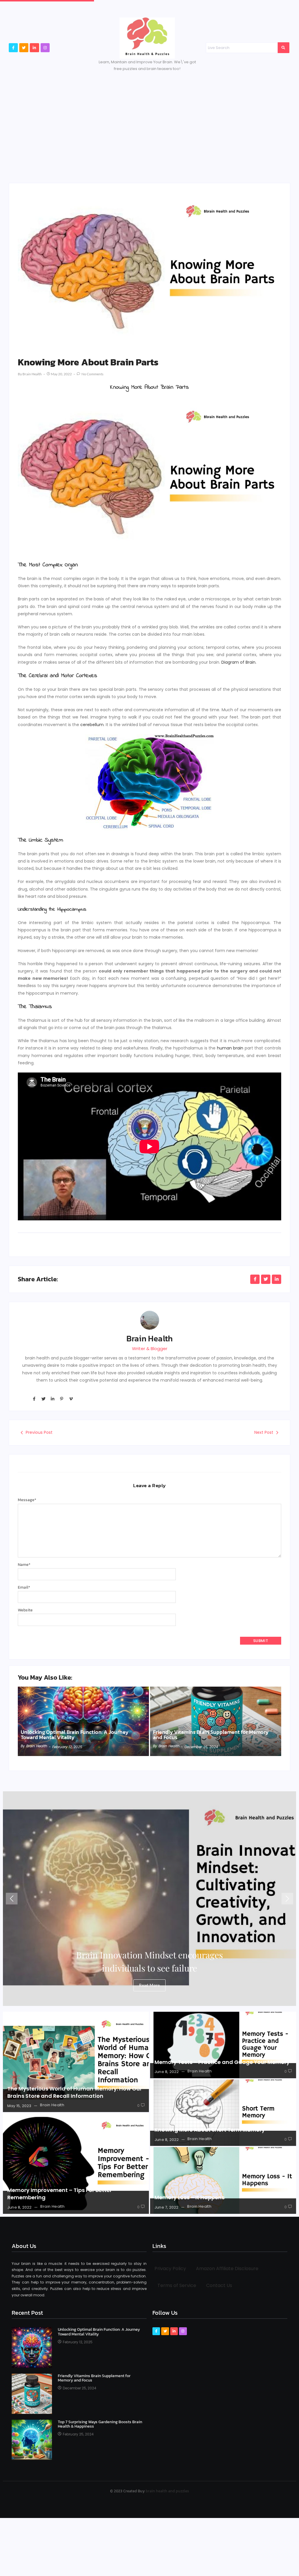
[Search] (284, 48)
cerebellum (92, 725)
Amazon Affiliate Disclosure (227, 2269)
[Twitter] (24, 48)
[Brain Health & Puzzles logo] (147, 38)
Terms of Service (177, 2285)
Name (24, 1565)
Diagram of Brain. (239, 662)
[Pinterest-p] (62, 1399)
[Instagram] (45, 48)
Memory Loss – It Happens (190, 2197)
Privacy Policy (170, 2269)
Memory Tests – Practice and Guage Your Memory (222, 2062)
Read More (149, 1985)
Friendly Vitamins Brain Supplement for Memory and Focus (211, 1735)
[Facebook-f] (13, 48)
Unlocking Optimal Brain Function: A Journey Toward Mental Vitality (75, 1735)
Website (25, 1610)
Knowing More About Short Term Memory (210, 2130)
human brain (230, 1048)
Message (27, 1500)
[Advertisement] (149, 125)
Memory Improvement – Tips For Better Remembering (60, 2194)
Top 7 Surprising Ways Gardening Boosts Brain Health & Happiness (100, 2424)
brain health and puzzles (167, 2491)
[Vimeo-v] (71, 1399)
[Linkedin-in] (34, 48)
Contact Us (219, 2285)
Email (24, 1587)
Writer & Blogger (150, 1349)
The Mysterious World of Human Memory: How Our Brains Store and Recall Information (75, 2092)
